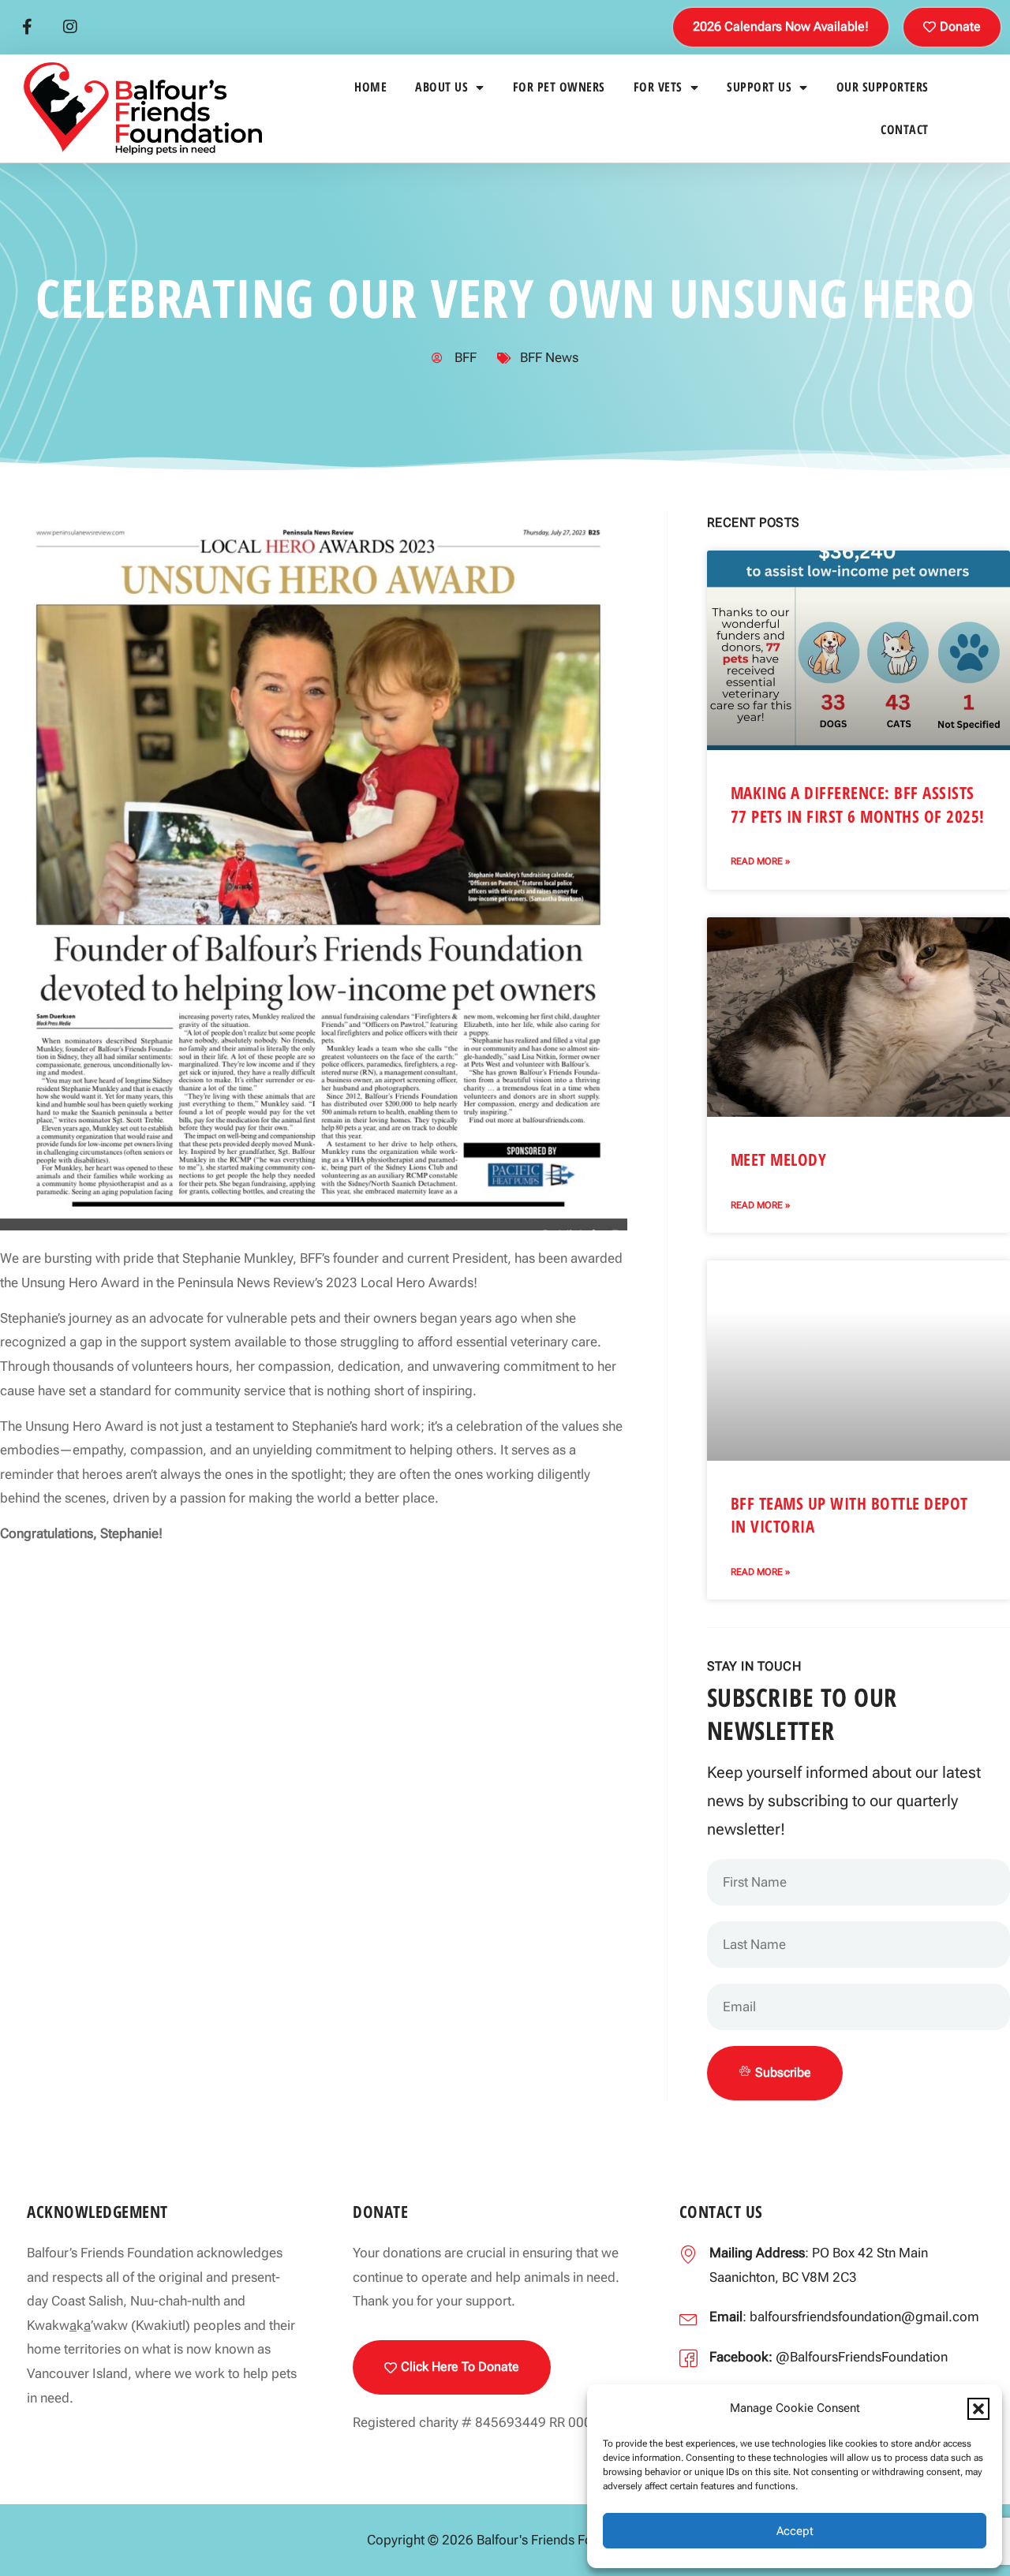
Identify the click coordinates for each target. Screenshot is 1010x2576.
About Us (441, 87)
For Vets (658, 87)
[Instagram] (70, 27)
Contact (905, 129)
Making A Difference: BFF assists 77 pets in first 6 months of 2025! (858, 804)
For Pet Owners (559, 87)
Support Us (759, 87)
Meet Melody (779, 1159)
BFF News (549, 357)
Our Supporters (883, 87)
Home (370, 87)
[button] (978, 2409)
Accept (795, 2531)
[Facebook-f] (27, 27)
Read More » (760, 861)
